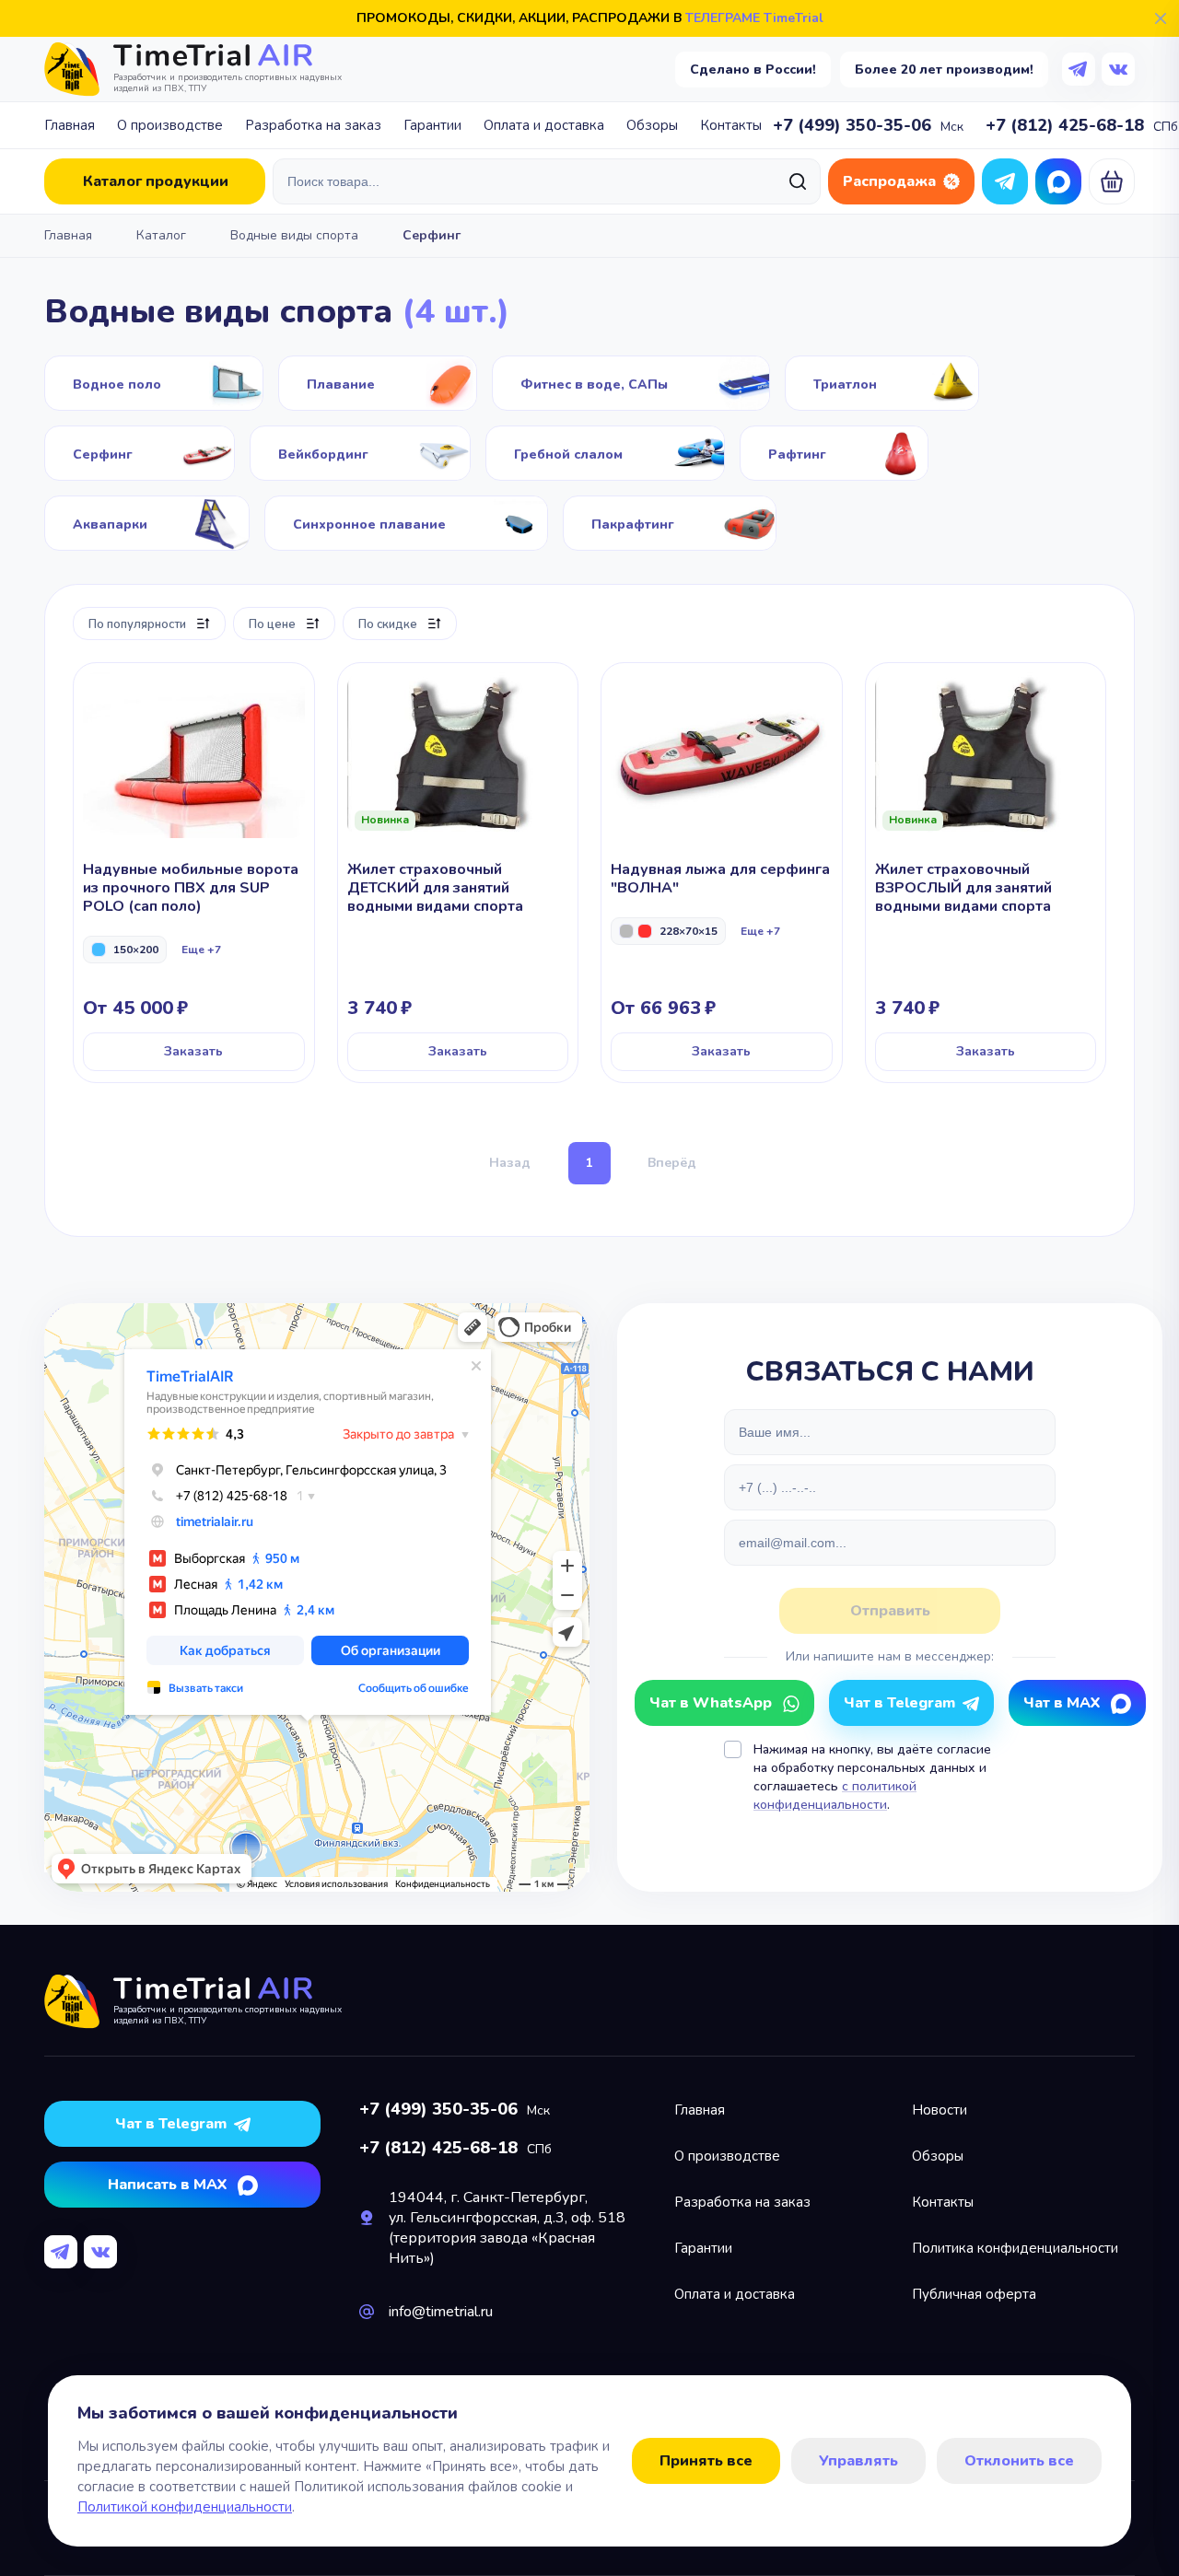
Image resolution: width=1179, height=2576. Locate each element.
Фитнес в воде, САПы (631, 383)
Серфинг (140, 453)
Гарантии (432, 125)
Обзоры (652, 125)
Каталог (161, 235)
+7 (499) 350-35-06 (852, 125)
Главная (70, 125)
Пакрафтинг (670, 523)
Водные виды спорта (294, 235)
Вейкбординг (360, 453)
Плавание (378, 383)
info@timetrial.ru (441, 2312)
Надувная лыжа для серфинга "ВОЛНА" (722, 873)
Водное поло (154, 383)
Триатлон (882, 383)
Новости (940, 2110)
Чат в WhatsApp (711, 1703)
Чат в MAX (1062, 1703)
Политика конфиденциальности (1015, 2248)
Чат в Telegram (1005, 181)
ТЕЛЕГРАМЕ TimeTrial (754, 18)
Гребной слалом (605, 453)
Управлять (858, 2461)
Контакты (731, 125)
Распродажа (889, 181)
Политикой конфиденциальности (185, 2507)
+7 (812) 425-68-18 (1065, 125)
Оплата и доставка (544, 125)
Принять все (706, 2461)
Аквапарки (147, 523)
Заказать (193, 1051)
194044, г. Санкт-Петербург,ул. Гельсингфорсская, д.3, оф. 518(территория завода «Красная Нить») (507, 2228)
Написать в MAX (167, 2185)
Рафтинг (834, 453)
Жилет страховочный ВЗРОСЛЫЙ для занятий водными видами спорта (986, 873)
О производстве (170, 125)
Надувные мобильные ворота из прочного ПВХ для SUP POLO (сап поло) (194, 873)
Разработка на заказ (313, 125)
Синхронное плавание (406, 523)
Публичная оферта (974, 2294)
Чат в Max (1058, 181)
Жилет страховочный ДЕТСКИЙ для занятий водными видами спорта (458, 873)
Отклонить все (1019, 2461)
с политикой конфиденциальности (835, 1795)
